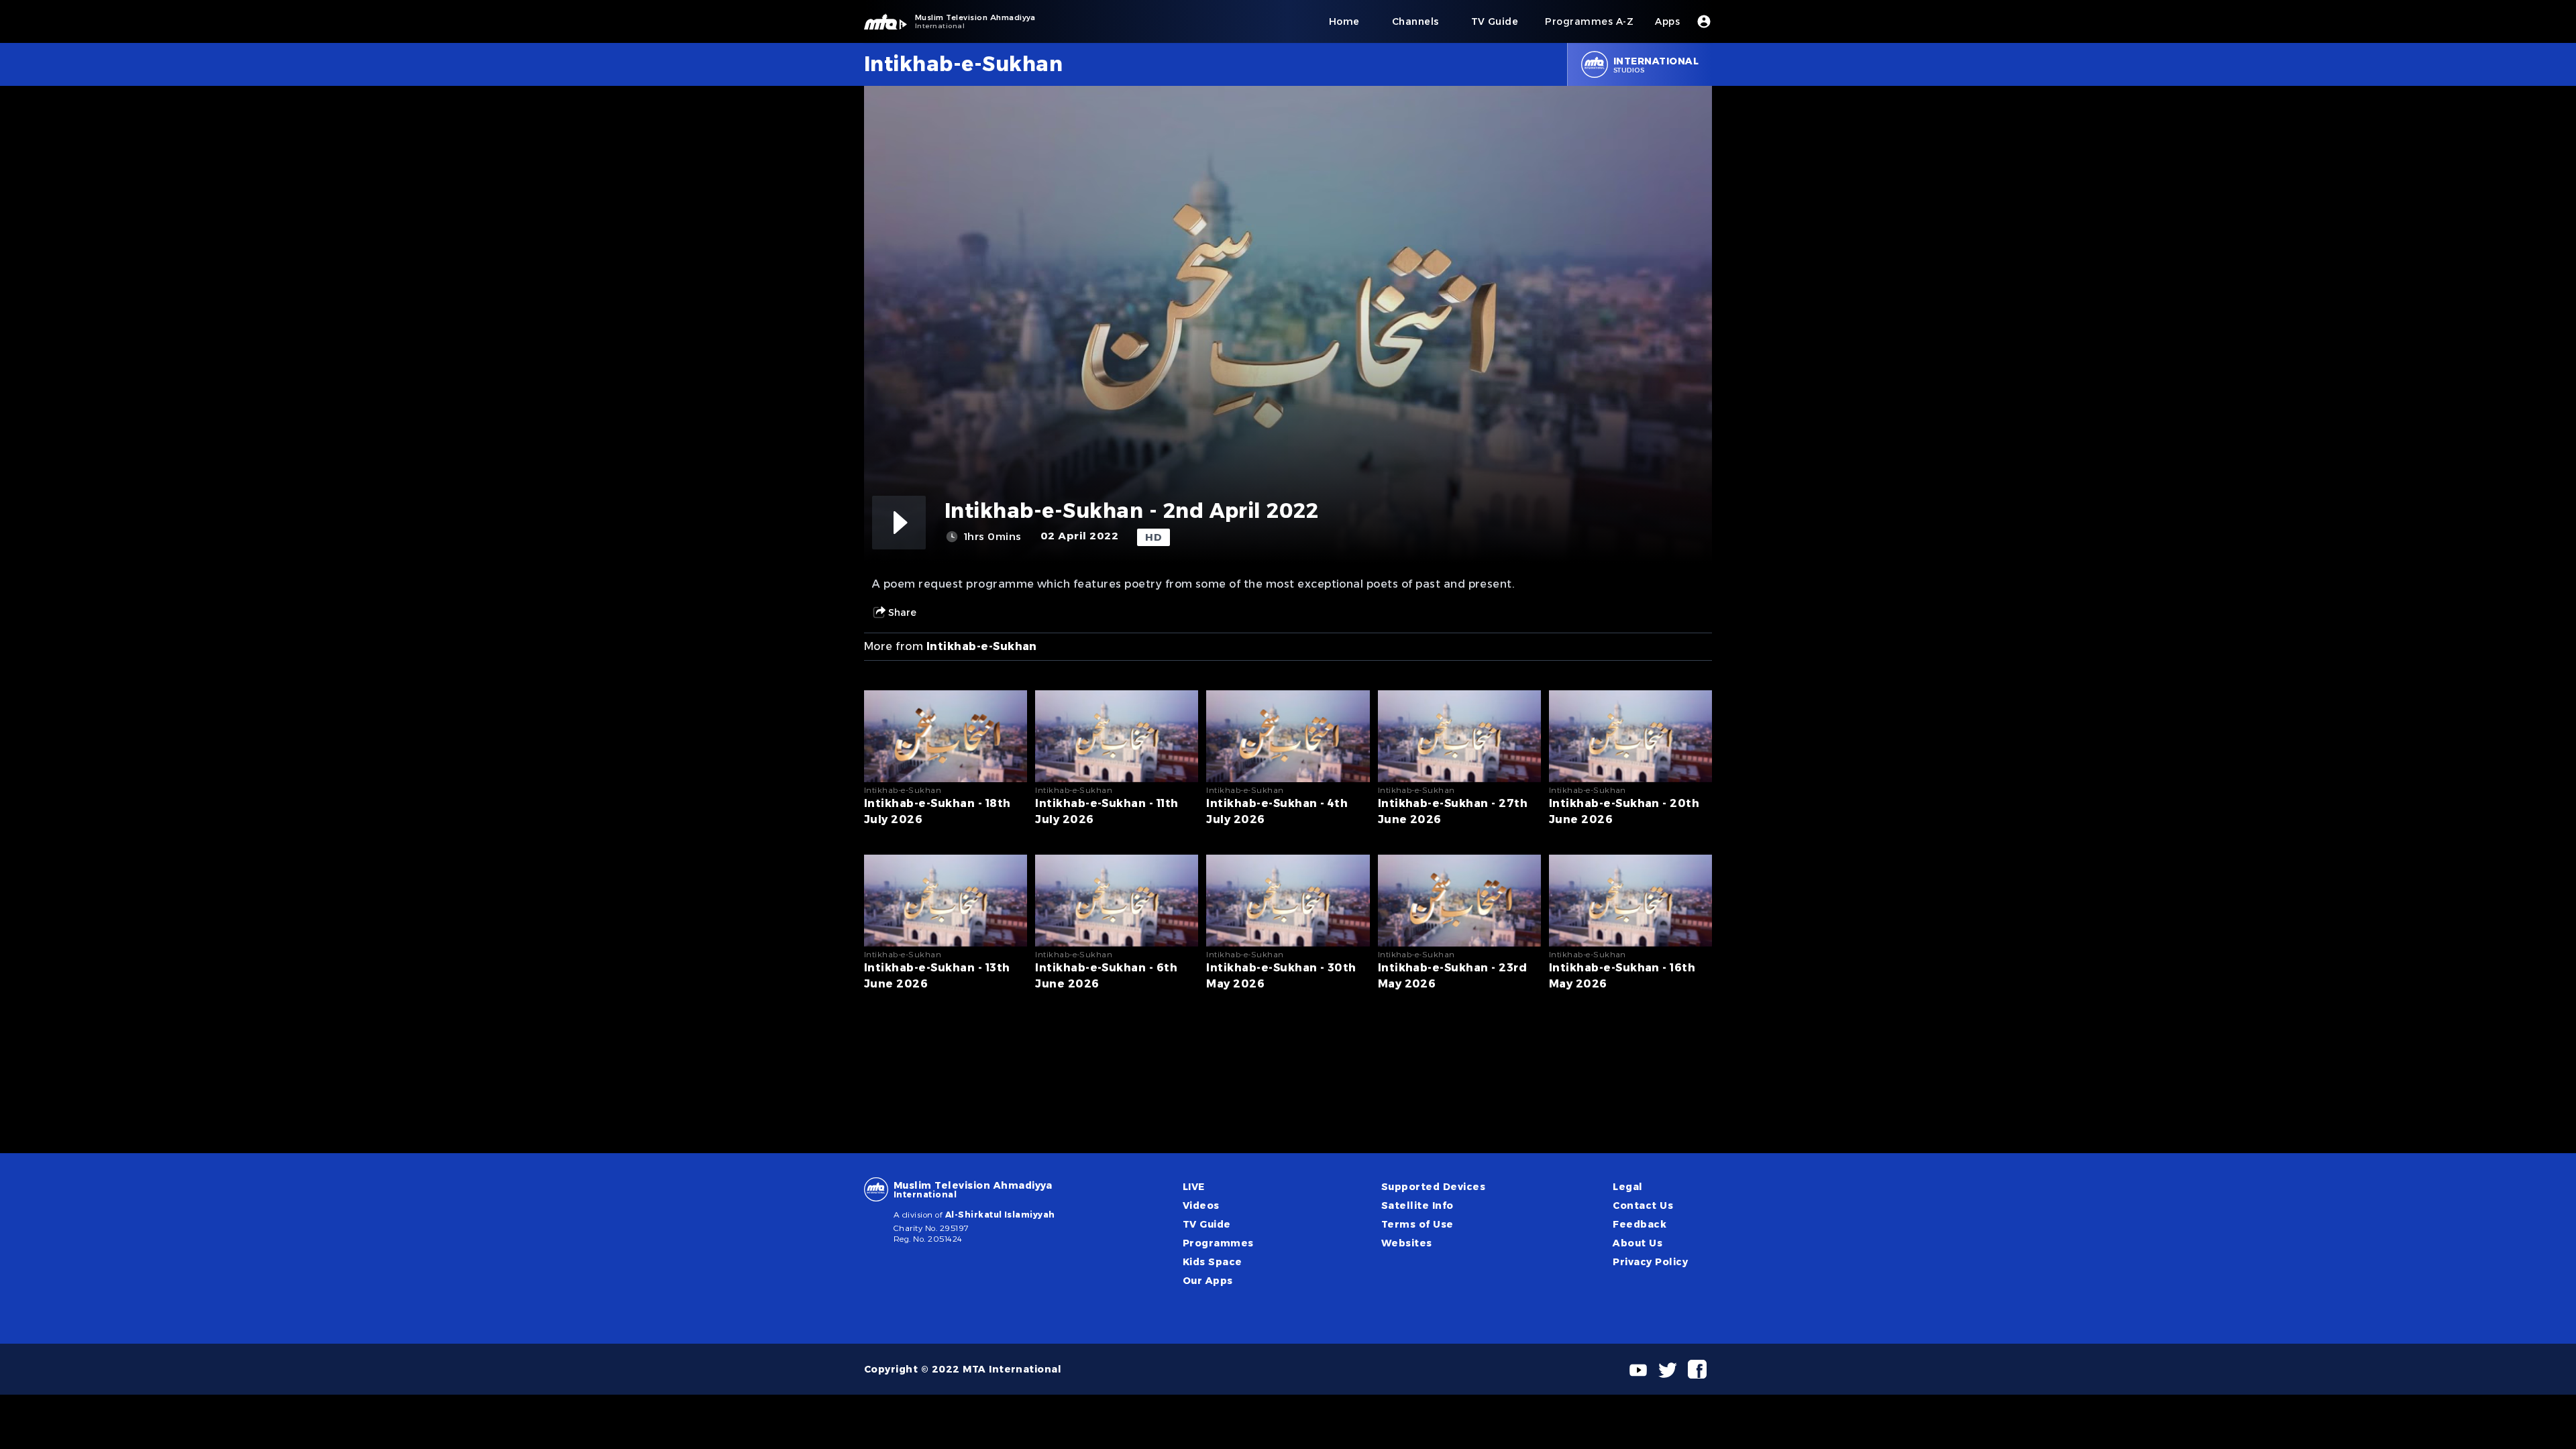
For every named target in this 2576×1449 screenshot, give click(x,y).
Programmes (1218, 1243)
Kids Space (1213, 1262)
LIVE (1194, 1187)
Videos (1201, 1205)
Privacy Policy (1650, 1262)
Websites (1407, 1243)
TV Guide (1207, 1224)
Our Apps (1208, 1281)
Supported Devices (1433, 1187)
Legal (1627, 1187)
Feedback (1640, 1224)
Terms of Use (1417, 1224)
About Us (1638, 1243)
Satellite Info (1417, 1205)
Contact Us (1643, 1205)
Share (902, 612)
